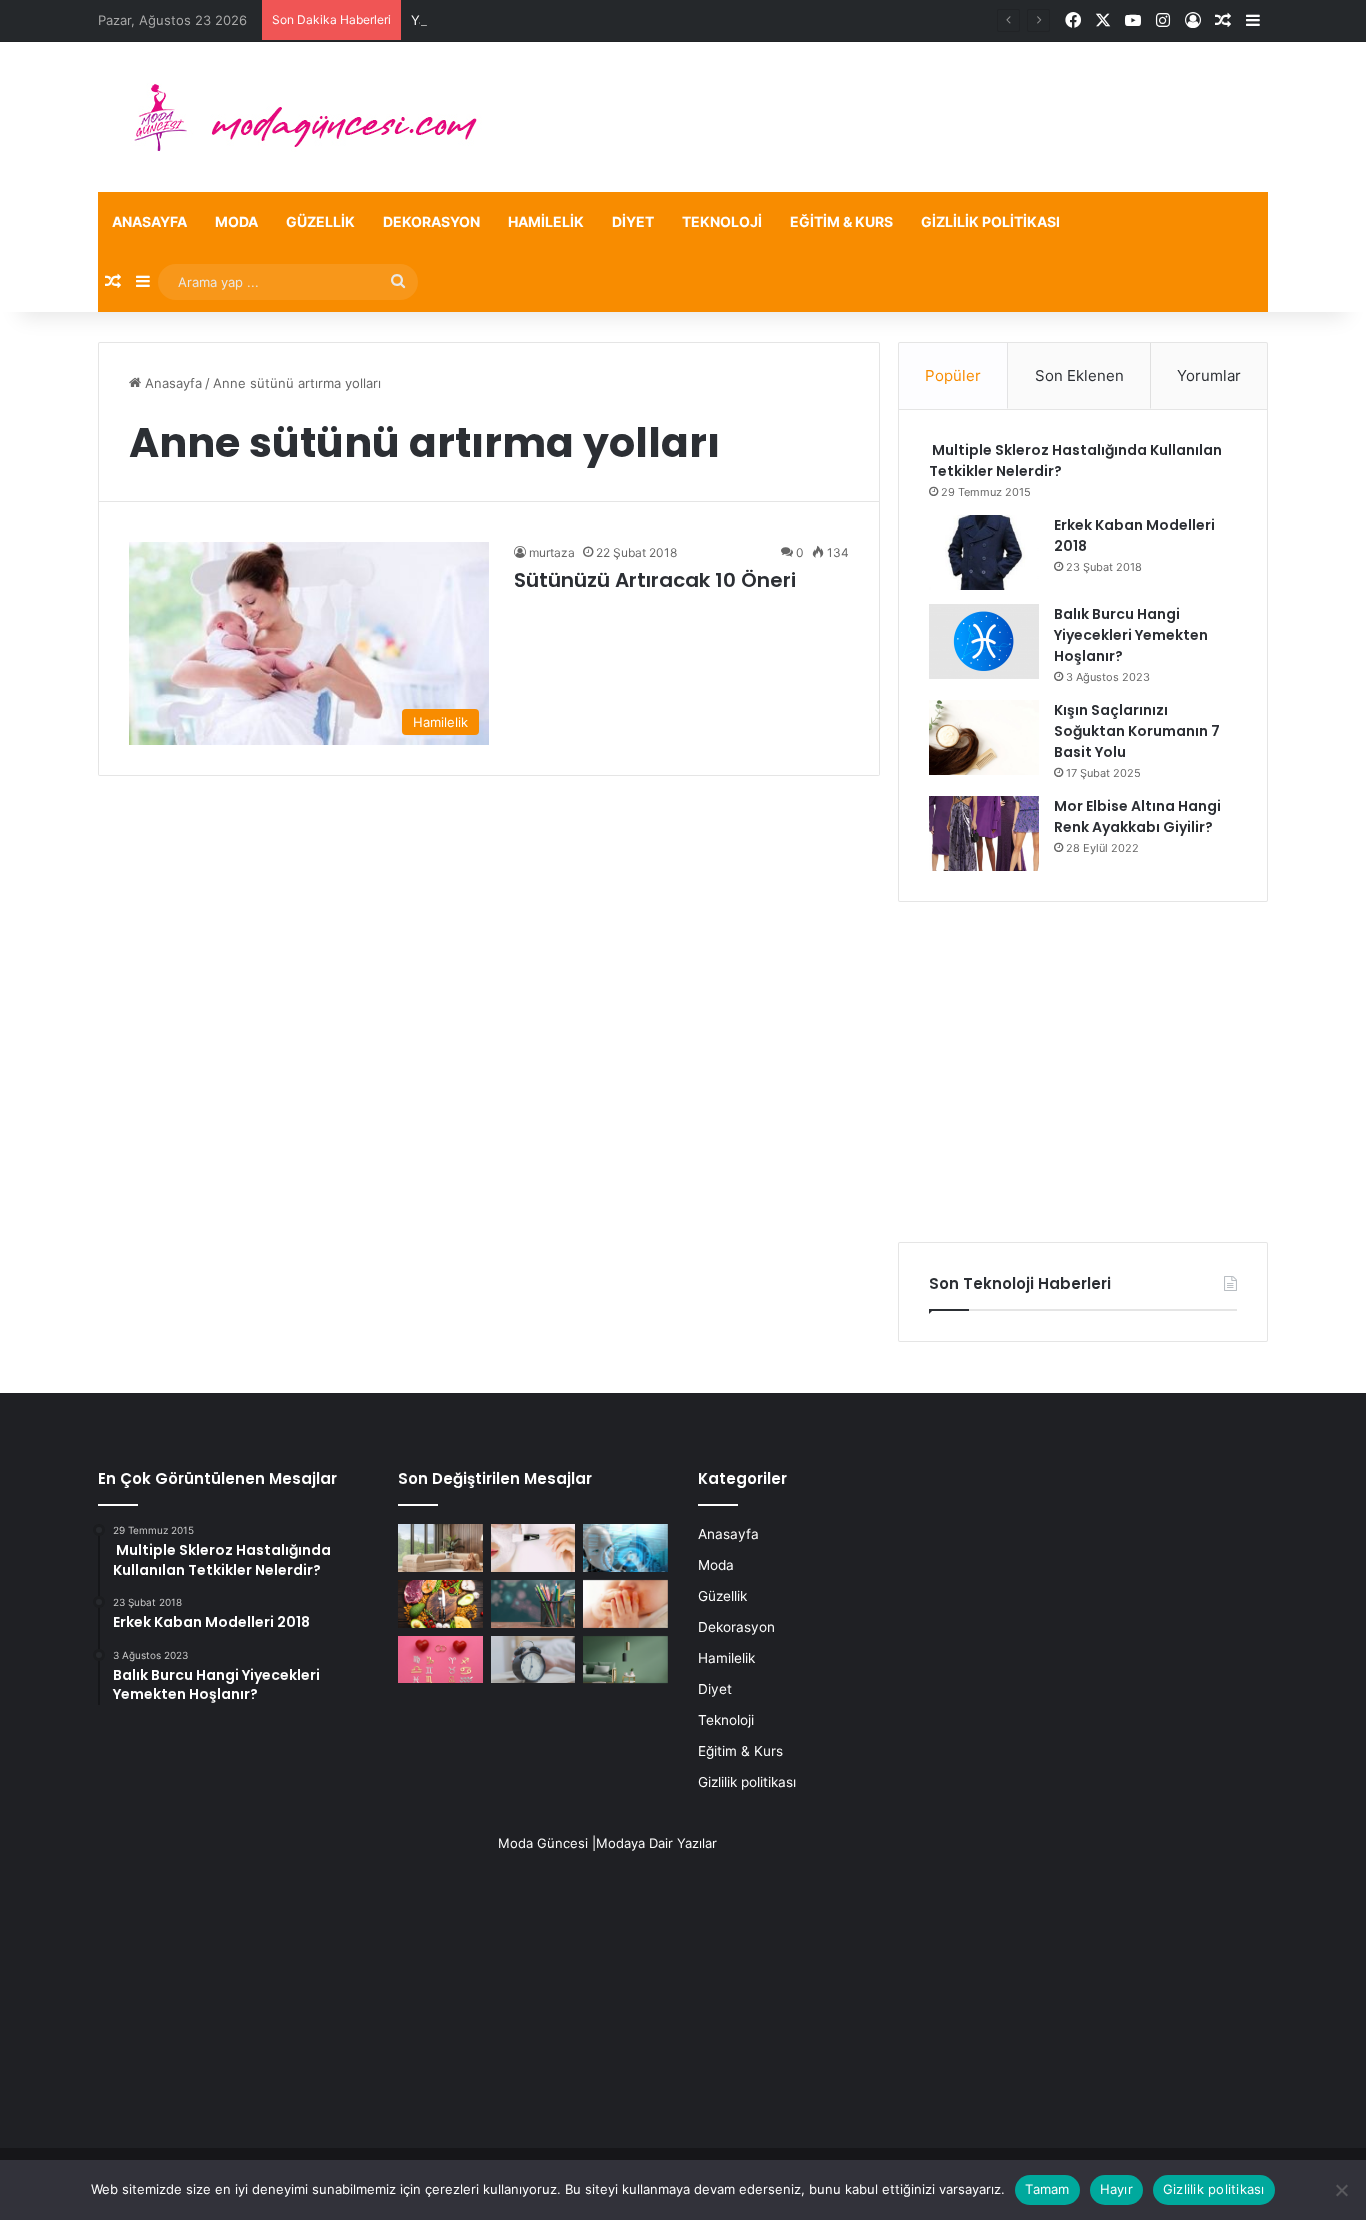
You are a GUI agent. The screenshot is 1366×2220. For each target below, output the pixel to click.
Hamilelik (546, 221)
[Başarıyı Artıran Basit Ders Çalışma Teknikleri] (533, 1604)
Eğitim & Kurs (841, 221)
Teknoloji (722, 221)
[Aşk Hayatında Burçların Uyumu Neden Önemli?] (440, 1660)
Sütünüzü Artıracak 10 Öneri (655, 580)
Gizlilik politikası (990, 221)
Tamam (1047, 2189)
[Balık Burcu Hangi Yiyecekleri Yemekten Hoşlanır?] (984, 641)
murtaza (552, 552)
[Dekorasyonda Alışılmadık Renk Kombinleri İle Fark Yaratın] (625, 1660)
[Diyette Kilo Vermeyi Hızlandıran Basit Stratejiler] (440, 1604)
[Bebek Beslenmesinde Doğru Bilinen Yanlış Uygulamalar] (625, 1604)
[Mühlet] (293, 117)
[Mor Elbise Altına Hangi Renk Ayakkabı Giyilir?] (984, 833)
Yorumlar (1209, 375)
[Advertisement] (1083, 1072)
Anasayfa (149, 221)
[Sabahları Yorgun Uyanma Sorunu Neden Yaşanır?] (533, 1660)
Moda (236, 221)
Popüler (953, 375)
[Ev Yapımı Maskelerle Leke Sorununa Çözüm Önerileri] (533, 1548)
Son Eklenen (1079, 375)
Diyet (633, 221)
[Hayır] (1341, 2190)
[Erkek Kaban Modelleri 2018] (984, 552)
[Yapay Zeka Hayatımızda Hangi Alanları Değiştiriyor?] (625, 1548)
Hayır (1116, 2189)
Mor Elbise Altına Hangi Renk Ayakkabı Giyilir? (1137, 816)
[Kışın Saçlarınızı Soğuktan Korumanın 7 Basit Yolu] (984, 737)
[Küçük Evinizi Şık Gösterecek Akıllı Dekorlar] (440, 1548)
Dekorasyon (431, 221)
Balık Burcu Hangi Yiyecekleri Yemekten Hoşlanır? (1131, 635)
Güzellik (320, 221)
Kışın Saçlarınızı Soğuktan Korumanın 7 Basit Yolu (1137, 731)
